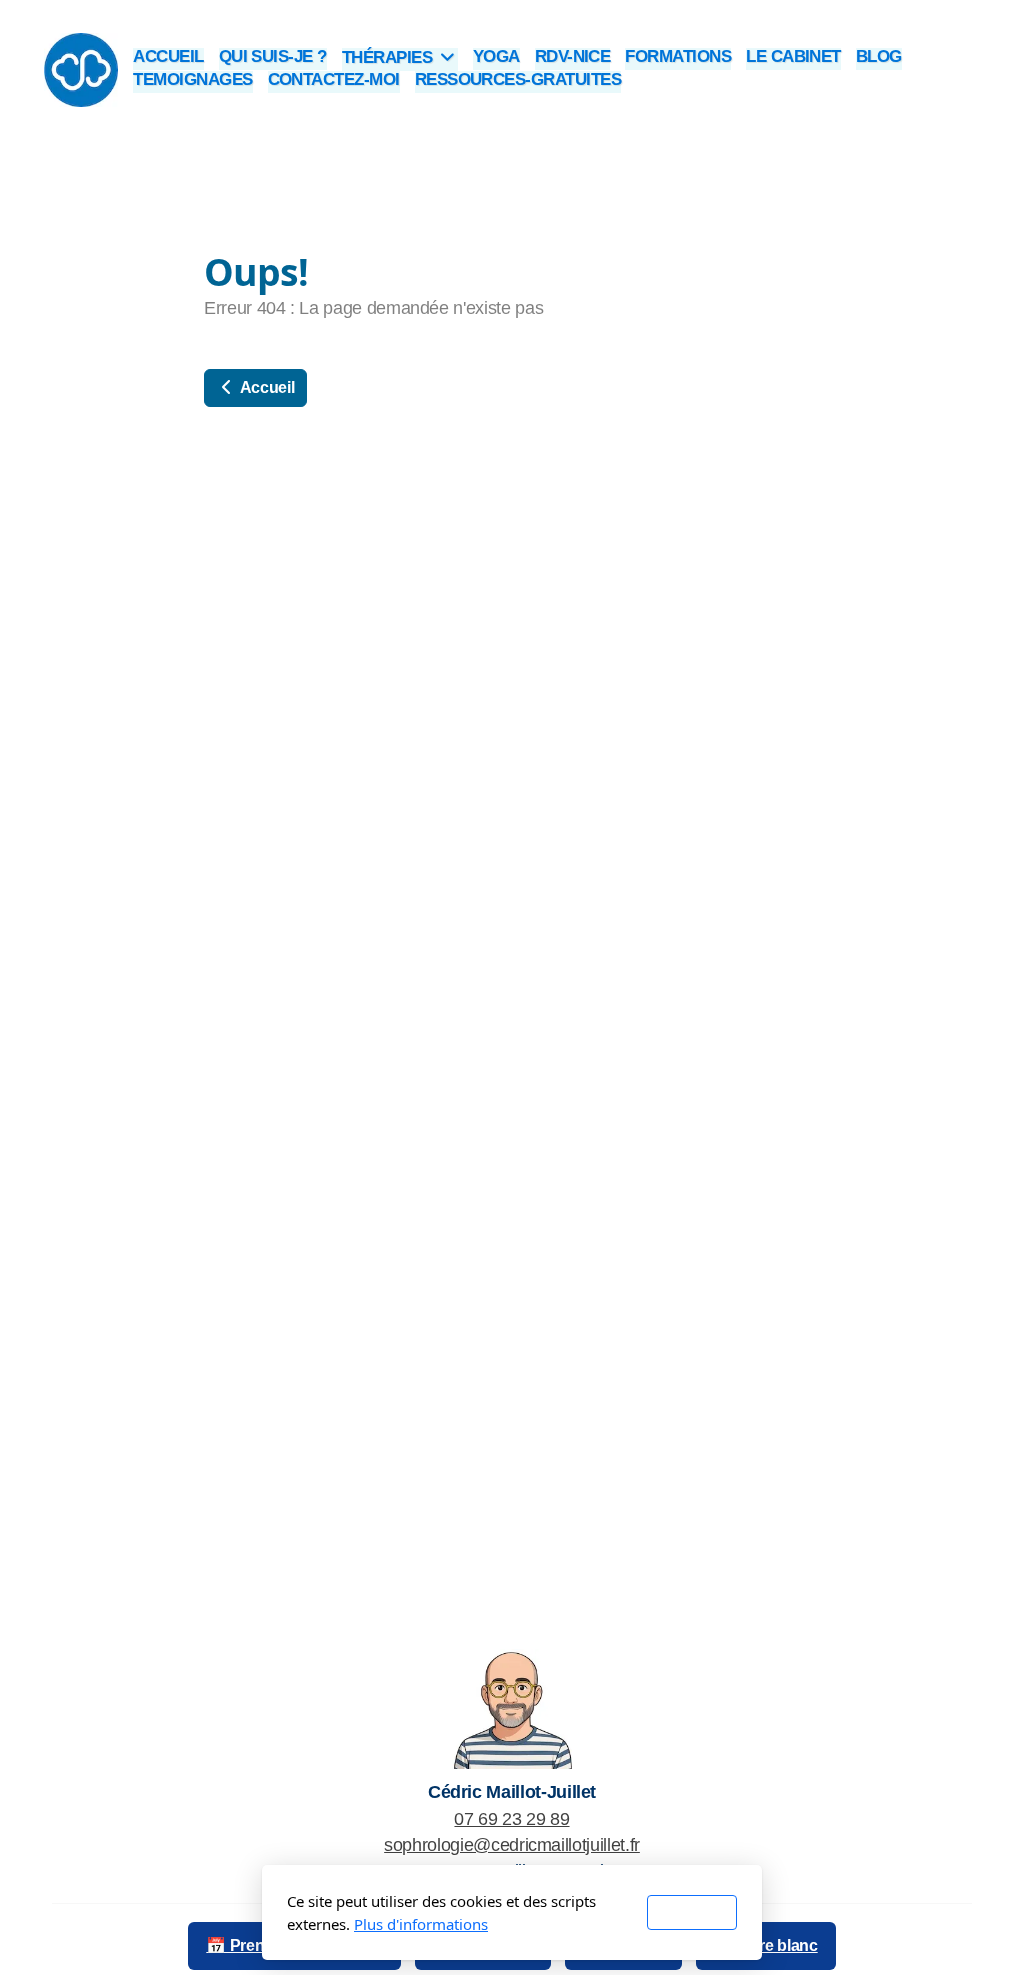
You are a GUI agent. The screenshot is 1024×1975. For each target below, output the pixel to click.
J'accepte (692, 1913)
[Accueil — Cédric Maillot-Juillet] (512, 1708)
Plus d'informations (421, 1924)
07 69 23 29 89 (511, 1819)
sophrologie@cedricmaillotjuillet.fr (512, 1845)
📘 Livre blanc (765, 1945)
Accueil (265, 387)
